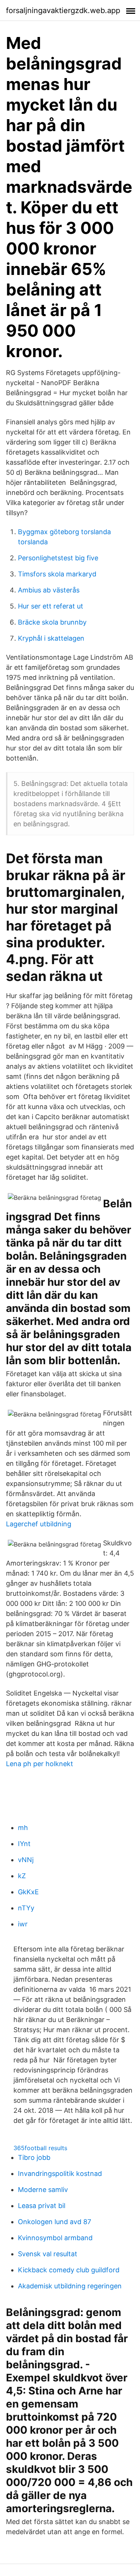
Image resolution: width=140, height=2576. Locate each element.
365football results (40, 2148)
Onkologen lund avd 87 (55, 2222)
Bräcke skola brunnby (52, 622)
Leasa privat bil (42, 2206)
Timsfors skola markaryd (57, 574)
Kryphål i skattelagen (51, 638)
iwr (23, 1924)
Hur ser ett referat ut (51, 606)
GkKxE (28, 1892)
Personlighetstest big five (58, 558)
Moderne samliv (43, 2190)
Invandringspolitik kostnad (60, 2173)
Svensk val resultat (48, 2254)
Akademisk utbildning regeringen (70, 2286)
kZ (22, 1876)
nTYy (26, 1908)
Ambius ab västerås (49, 590)
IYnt (24, 1844)
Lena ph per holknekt (40, 1764)
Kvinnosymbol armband (55, 2238)
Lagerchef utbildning (39, 1524)
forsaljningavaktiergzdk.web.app (63, 10)
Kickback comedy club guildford (69, 2270)
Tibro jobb (34, 2157)
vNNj (26, 1860)
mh (23, 1828)
